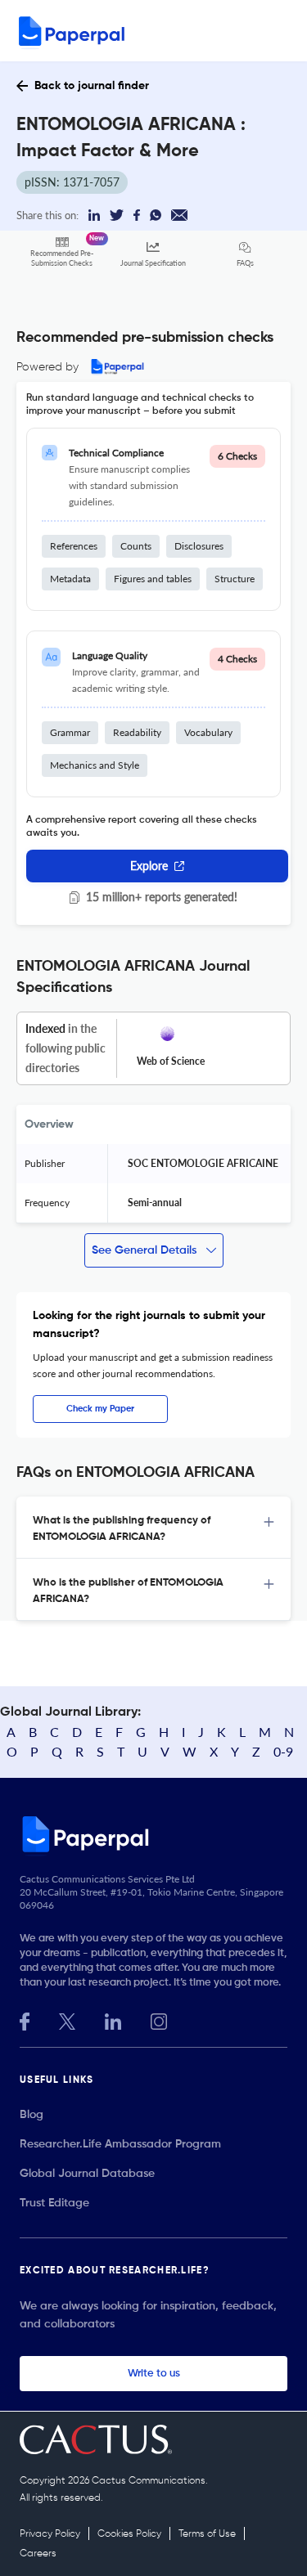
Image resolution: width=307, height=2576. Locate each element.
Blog (32, 2115)
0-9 (283, 1751)
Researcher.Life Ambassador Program (120, 2144)
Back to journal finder (92, 86)
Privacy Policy (50, 2534)
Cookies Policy (129, 2534)
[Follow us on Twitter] (67, 2020)
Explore (149, 866)
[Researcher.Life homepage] (153, 1833)
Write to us (154, 2374)
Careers (38, 2554)
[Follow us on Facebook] (25, 2020)
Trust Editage (54, 2203)
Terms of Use (207, 2534)
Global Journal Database (87, 2174)
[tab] (153, 1528)
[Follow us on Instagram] (159, 2020)
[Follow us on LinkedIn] (113, 2020)
